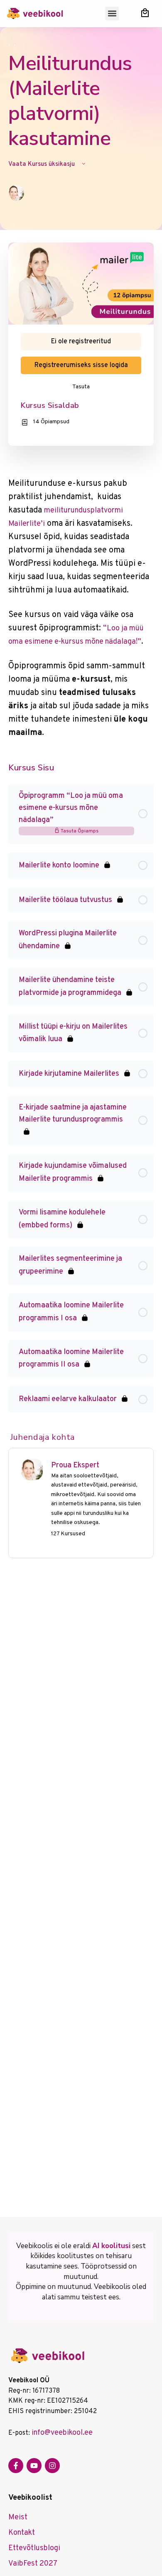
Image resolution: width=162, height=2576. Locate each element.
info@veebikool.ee (62, 2433)
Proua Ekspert (75, 1465)
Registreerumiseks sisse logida (81, 365)
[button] (112, 14)
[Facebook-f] (16, 2466)
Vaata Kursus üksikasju (42, 164)
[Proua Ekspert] (32, 1470)
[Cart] (145, 13)
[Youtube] (34, 2466)
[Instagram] (52, 2466)
